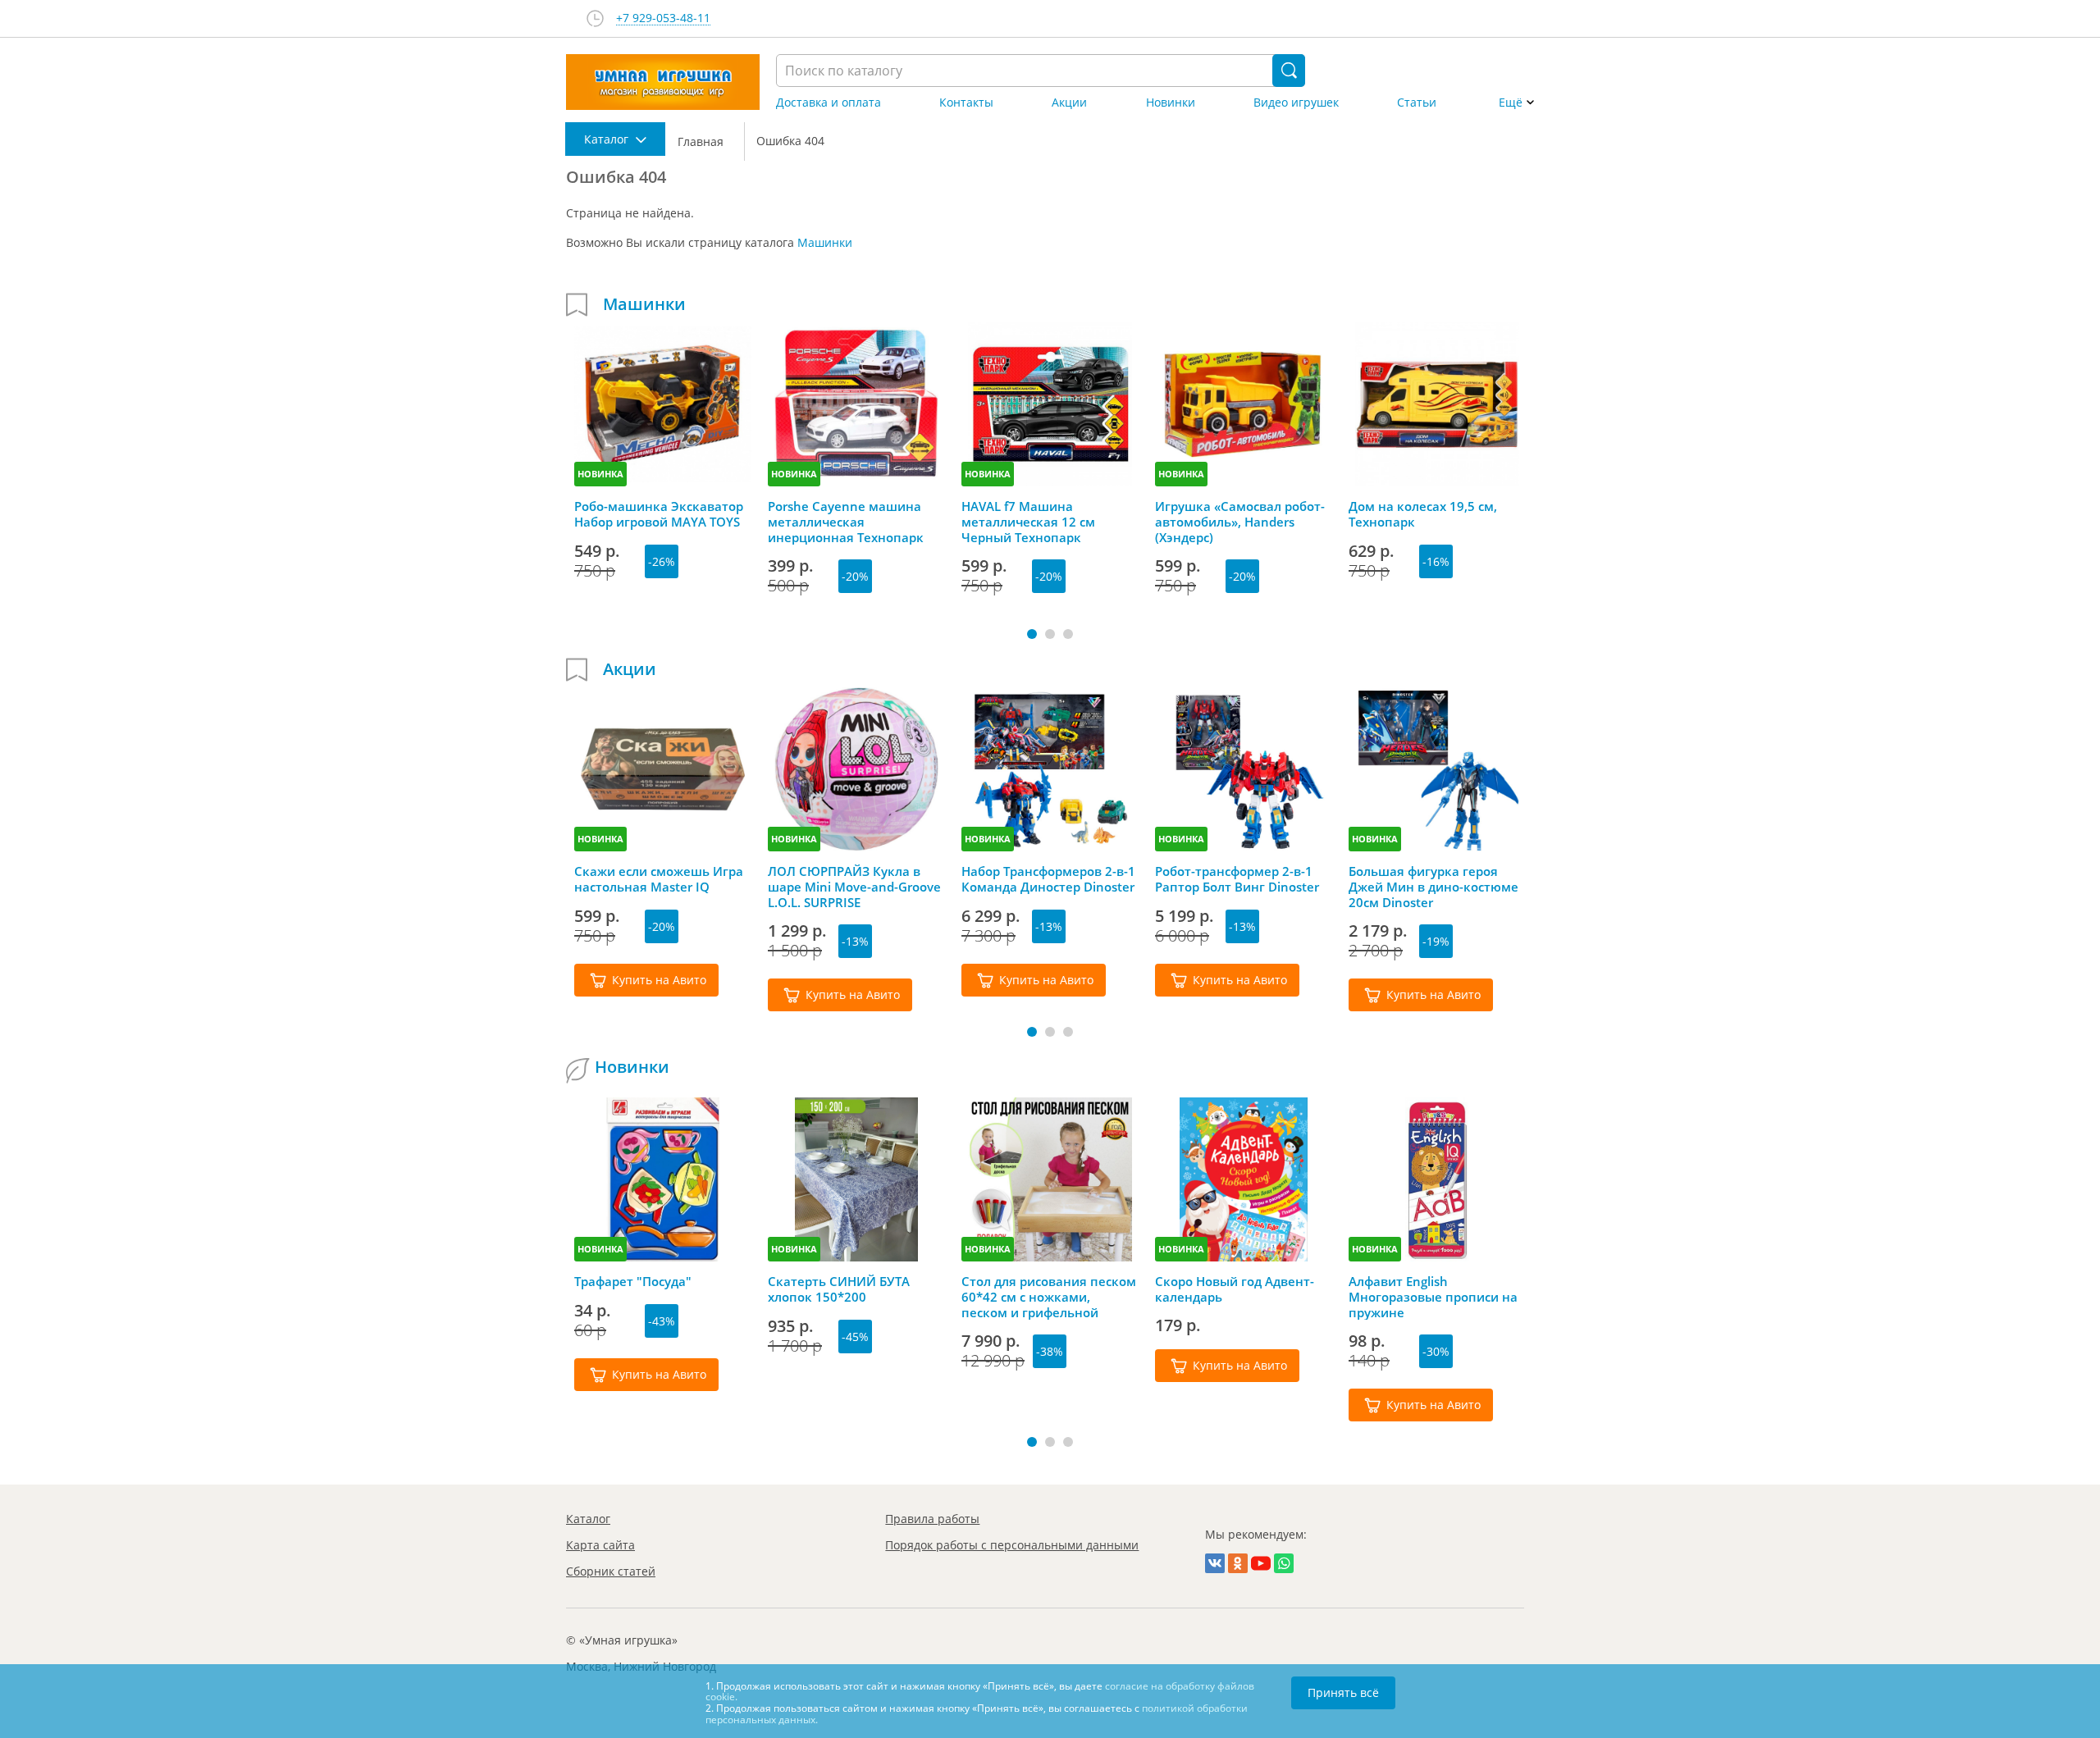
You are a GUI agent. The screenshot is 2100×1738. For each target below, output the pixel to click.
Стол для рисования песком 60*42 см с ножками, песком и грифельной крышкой (1049, 1297)
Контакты (966, 103)
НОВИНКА (600, 474)
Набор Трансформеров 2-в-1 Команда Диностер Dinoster (1048, 879)
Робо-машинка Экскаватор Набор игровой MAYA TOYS (659, 514)
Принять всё (1343, 1692)
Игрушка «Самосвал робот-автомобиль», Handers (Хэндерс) (1240, 522)
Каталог (588, 1519)
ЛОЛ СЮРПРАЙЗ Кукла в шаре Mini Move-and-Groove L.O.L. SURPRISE (854, 887)
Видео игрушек (1296, 103)
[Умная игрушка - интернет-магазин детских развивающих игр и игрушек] (663, 82)
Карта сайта (600, 1545)
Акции (1069, 103)
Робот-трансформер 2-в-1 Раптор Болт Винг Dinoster (1237, 879)
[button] (1032, 634)
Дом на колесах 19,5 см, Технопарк (1423, 514)
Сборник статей (611, 1571)
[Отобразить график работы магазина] (595, 18)
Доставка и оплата (829, 103)
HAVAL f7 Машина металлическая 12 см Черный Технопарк (1028, 522)
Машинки (825, 242)
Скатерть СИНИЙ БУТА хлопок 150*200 (839, 1289)
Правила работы (932, 1519)
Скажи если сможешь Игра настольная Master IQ (659, 879)
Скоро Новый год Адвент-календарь (1235, 1289)
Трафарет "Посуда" (633, 1282)
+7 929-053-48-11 (663, 18)
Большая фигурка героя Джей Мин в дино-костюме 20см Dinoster (1433, 887)
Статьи (1417, 103)
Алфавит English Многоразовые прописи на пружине (1433, 1297)
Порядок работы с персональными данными (1012, 1545)
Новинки (1171, 103)
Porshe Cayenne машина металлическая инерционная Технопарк (846, 522)
